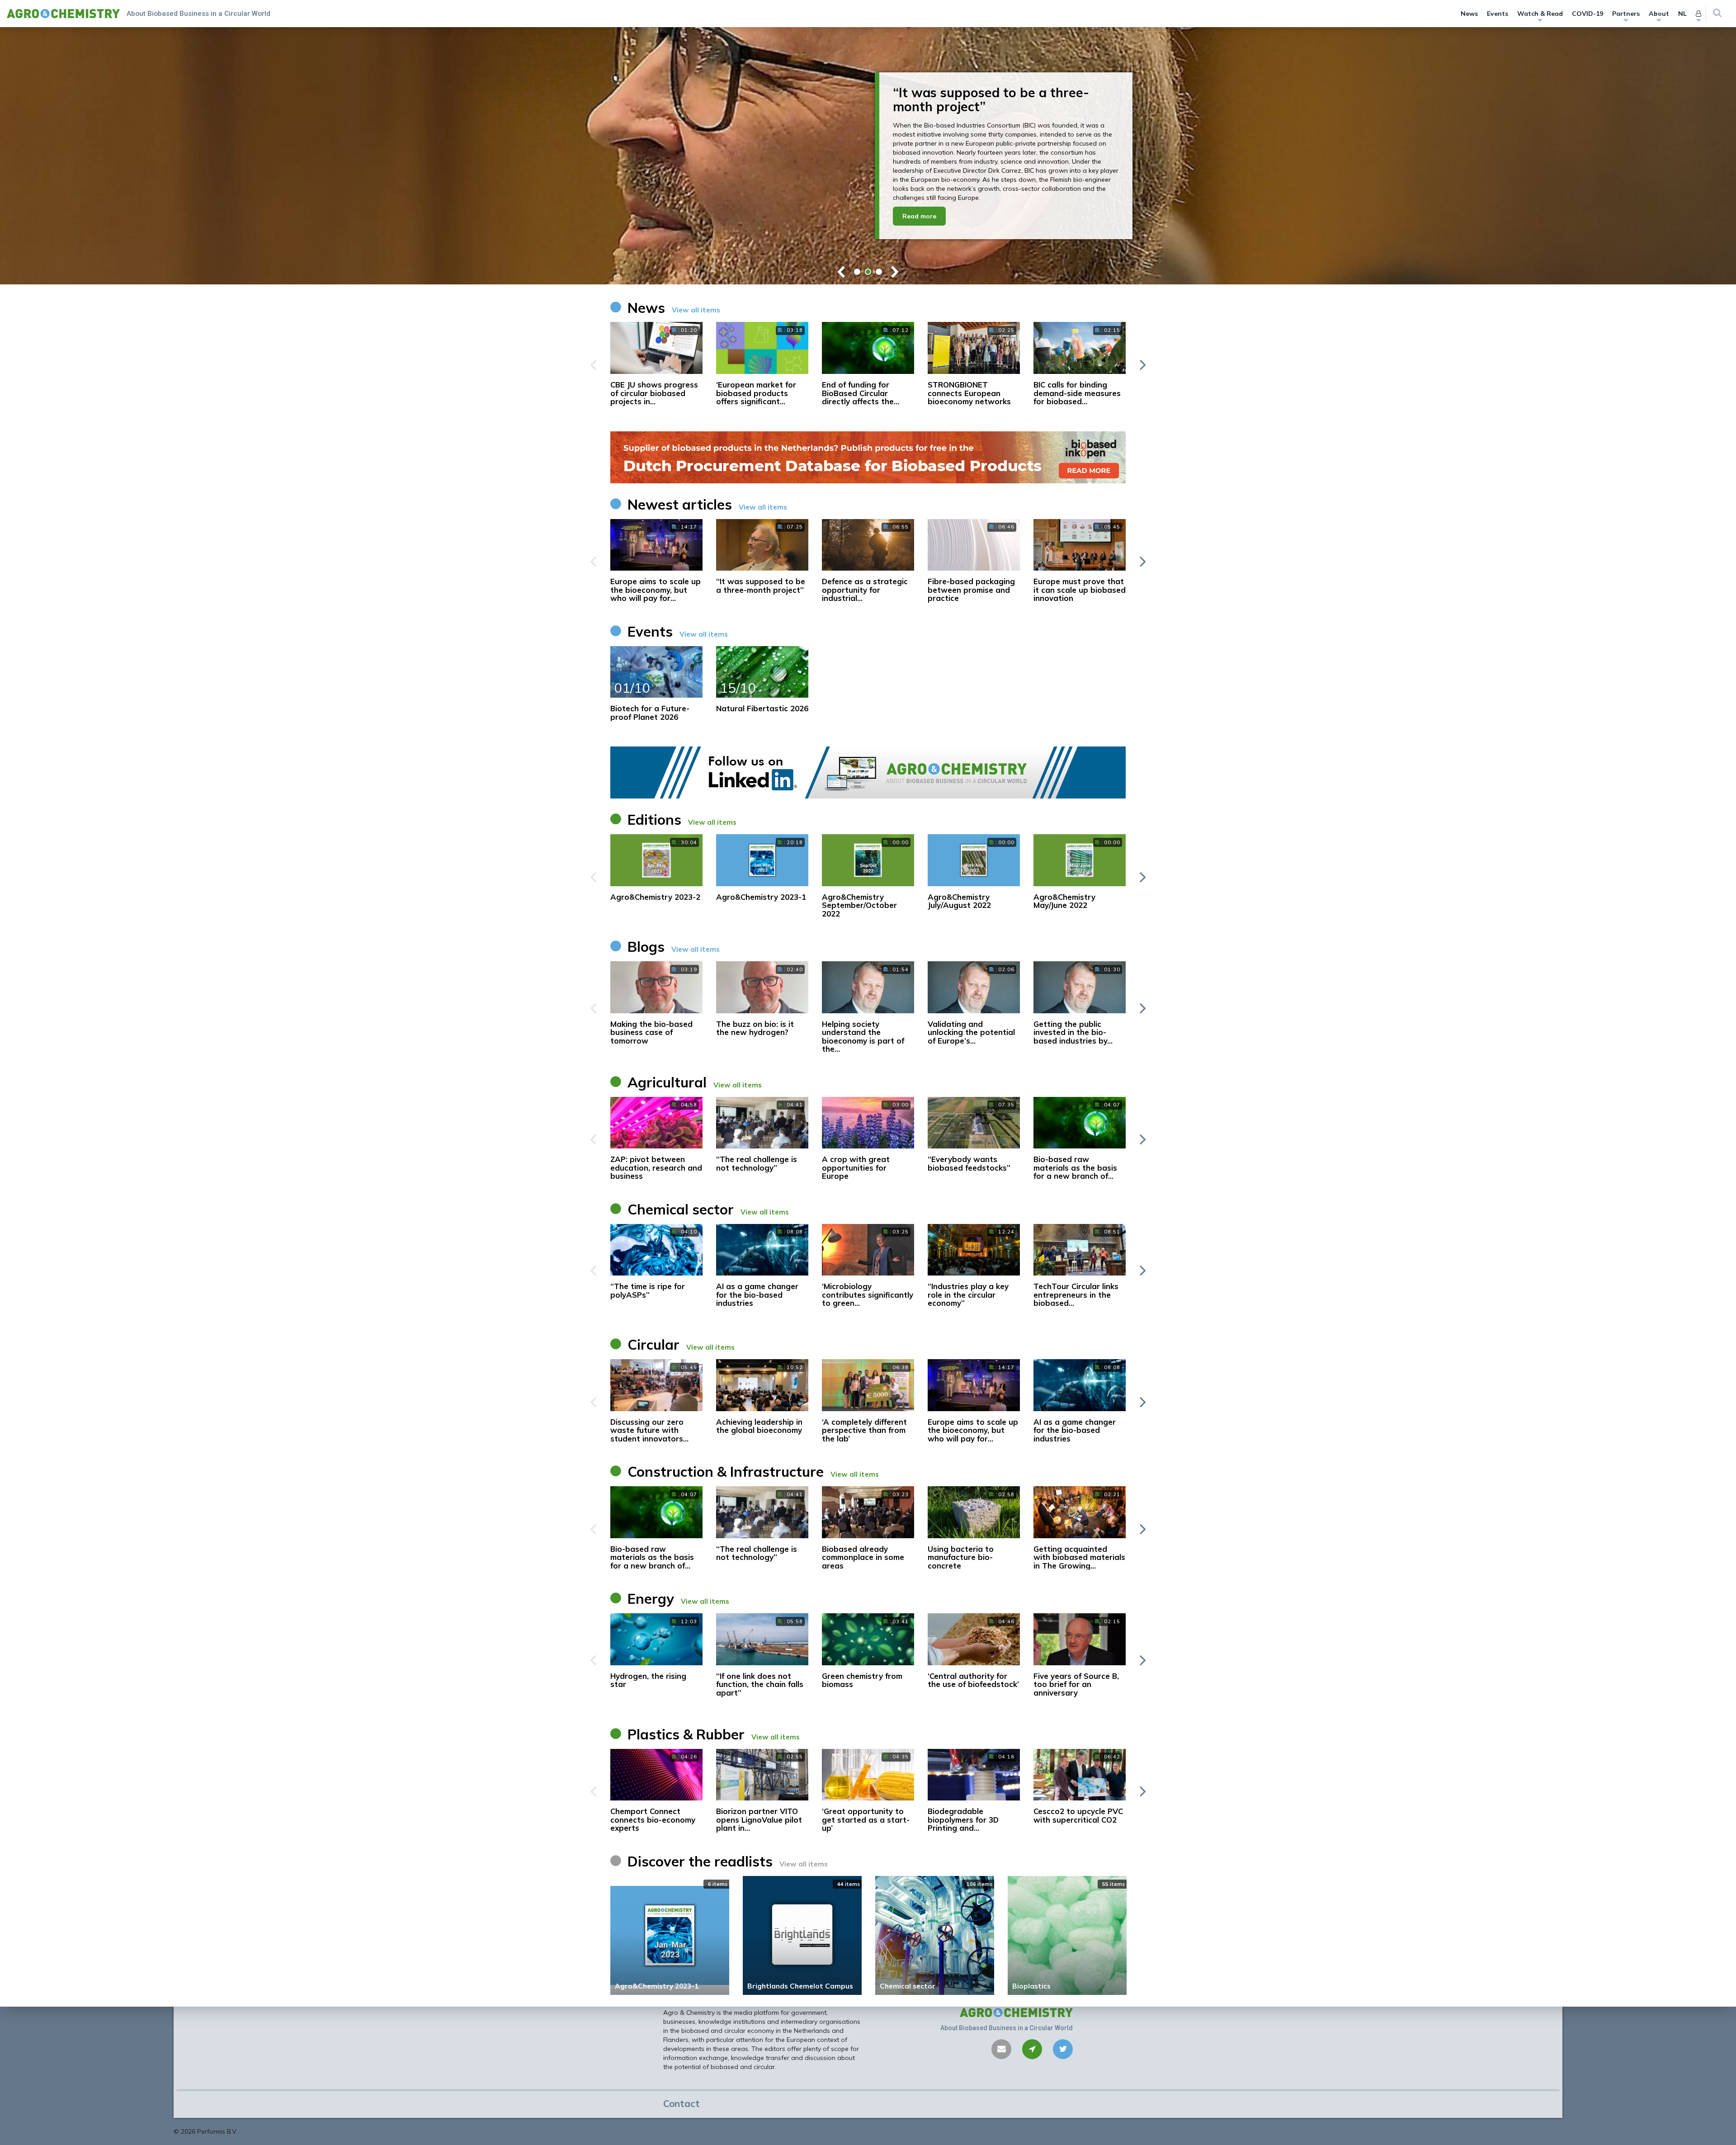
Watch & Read (1540, 14)
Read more (919, 209)
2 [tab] (868, 272)
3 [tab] (879, 272)
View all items (696, 310)
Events (1498, 14)
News (1469, 14)
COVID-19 (1587, 14)
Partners (1626, 14)
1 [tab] (857, 272)
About (1659, 14)
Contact (682, 2103)
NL (1682, 14)
